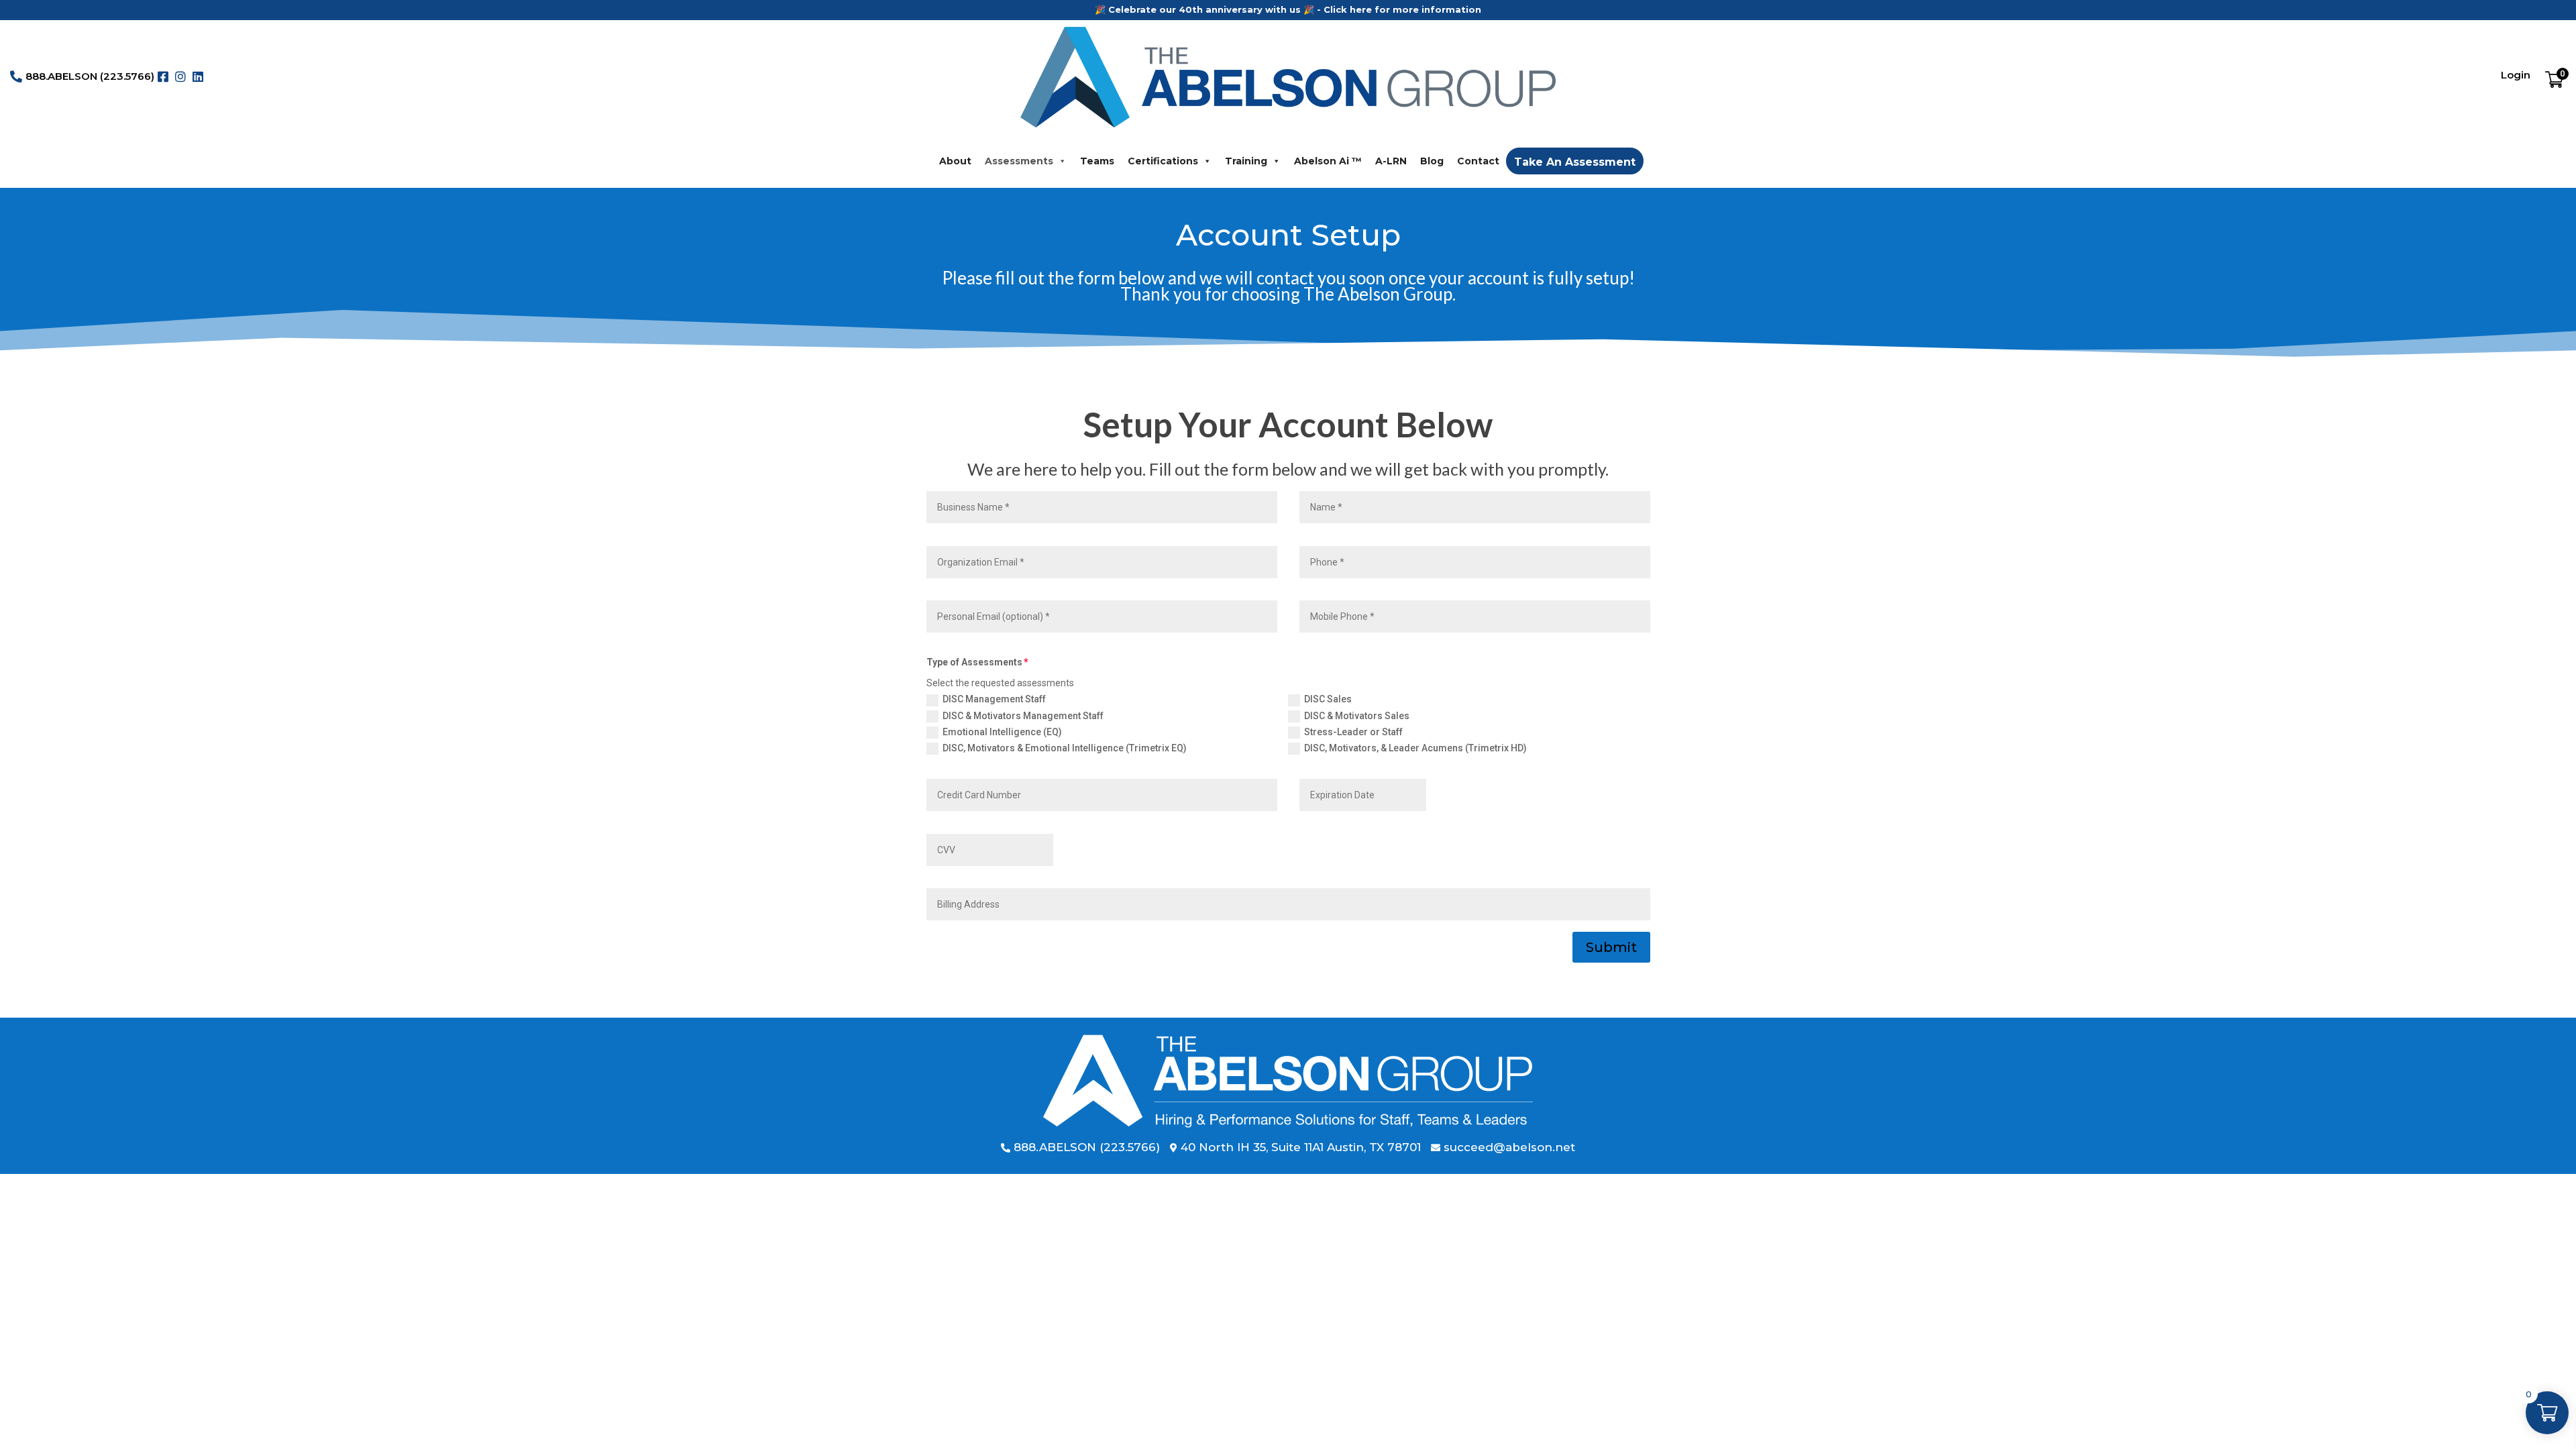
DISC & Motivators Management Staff (1023, 716)
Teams (1097, 161)
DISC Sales (1328, 699)
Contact (1478, 161)
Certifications (1163, 161)
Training (1246, 161)
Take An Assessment (1575, 162)
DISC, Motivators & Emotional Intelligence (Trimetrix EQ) (1065, 748)
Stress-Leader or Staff (1353, 732)
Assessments (1019, 161)
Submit (1611, 947)
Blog (1432, 161)
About (955, 161)
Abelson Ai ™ (1328, 161)
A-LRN (1391, 161)
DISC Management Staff (994, 699)
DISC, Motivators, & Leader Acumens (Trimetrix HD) (1415, 748)
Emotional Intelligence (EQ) (1002, 732)
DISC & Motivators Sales (1357, 716)
